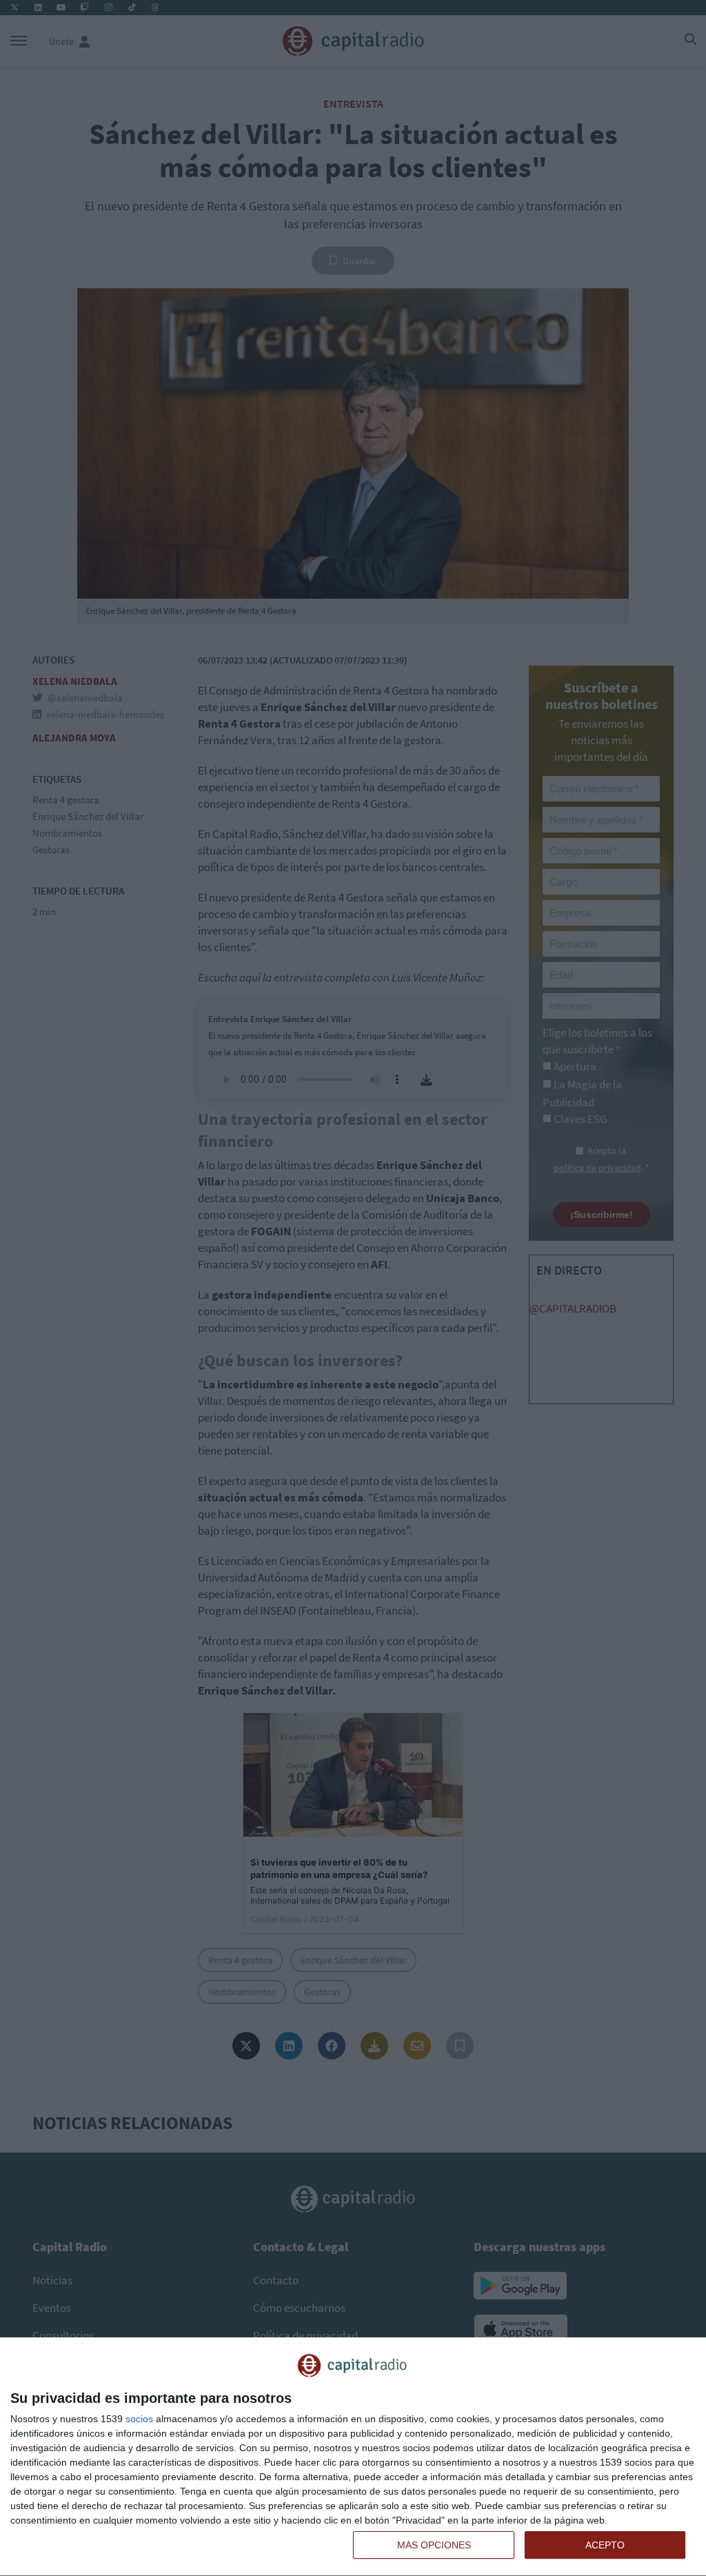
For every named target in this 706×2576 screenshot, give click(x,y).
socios (139, 2419)
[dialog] (353, 2457)
